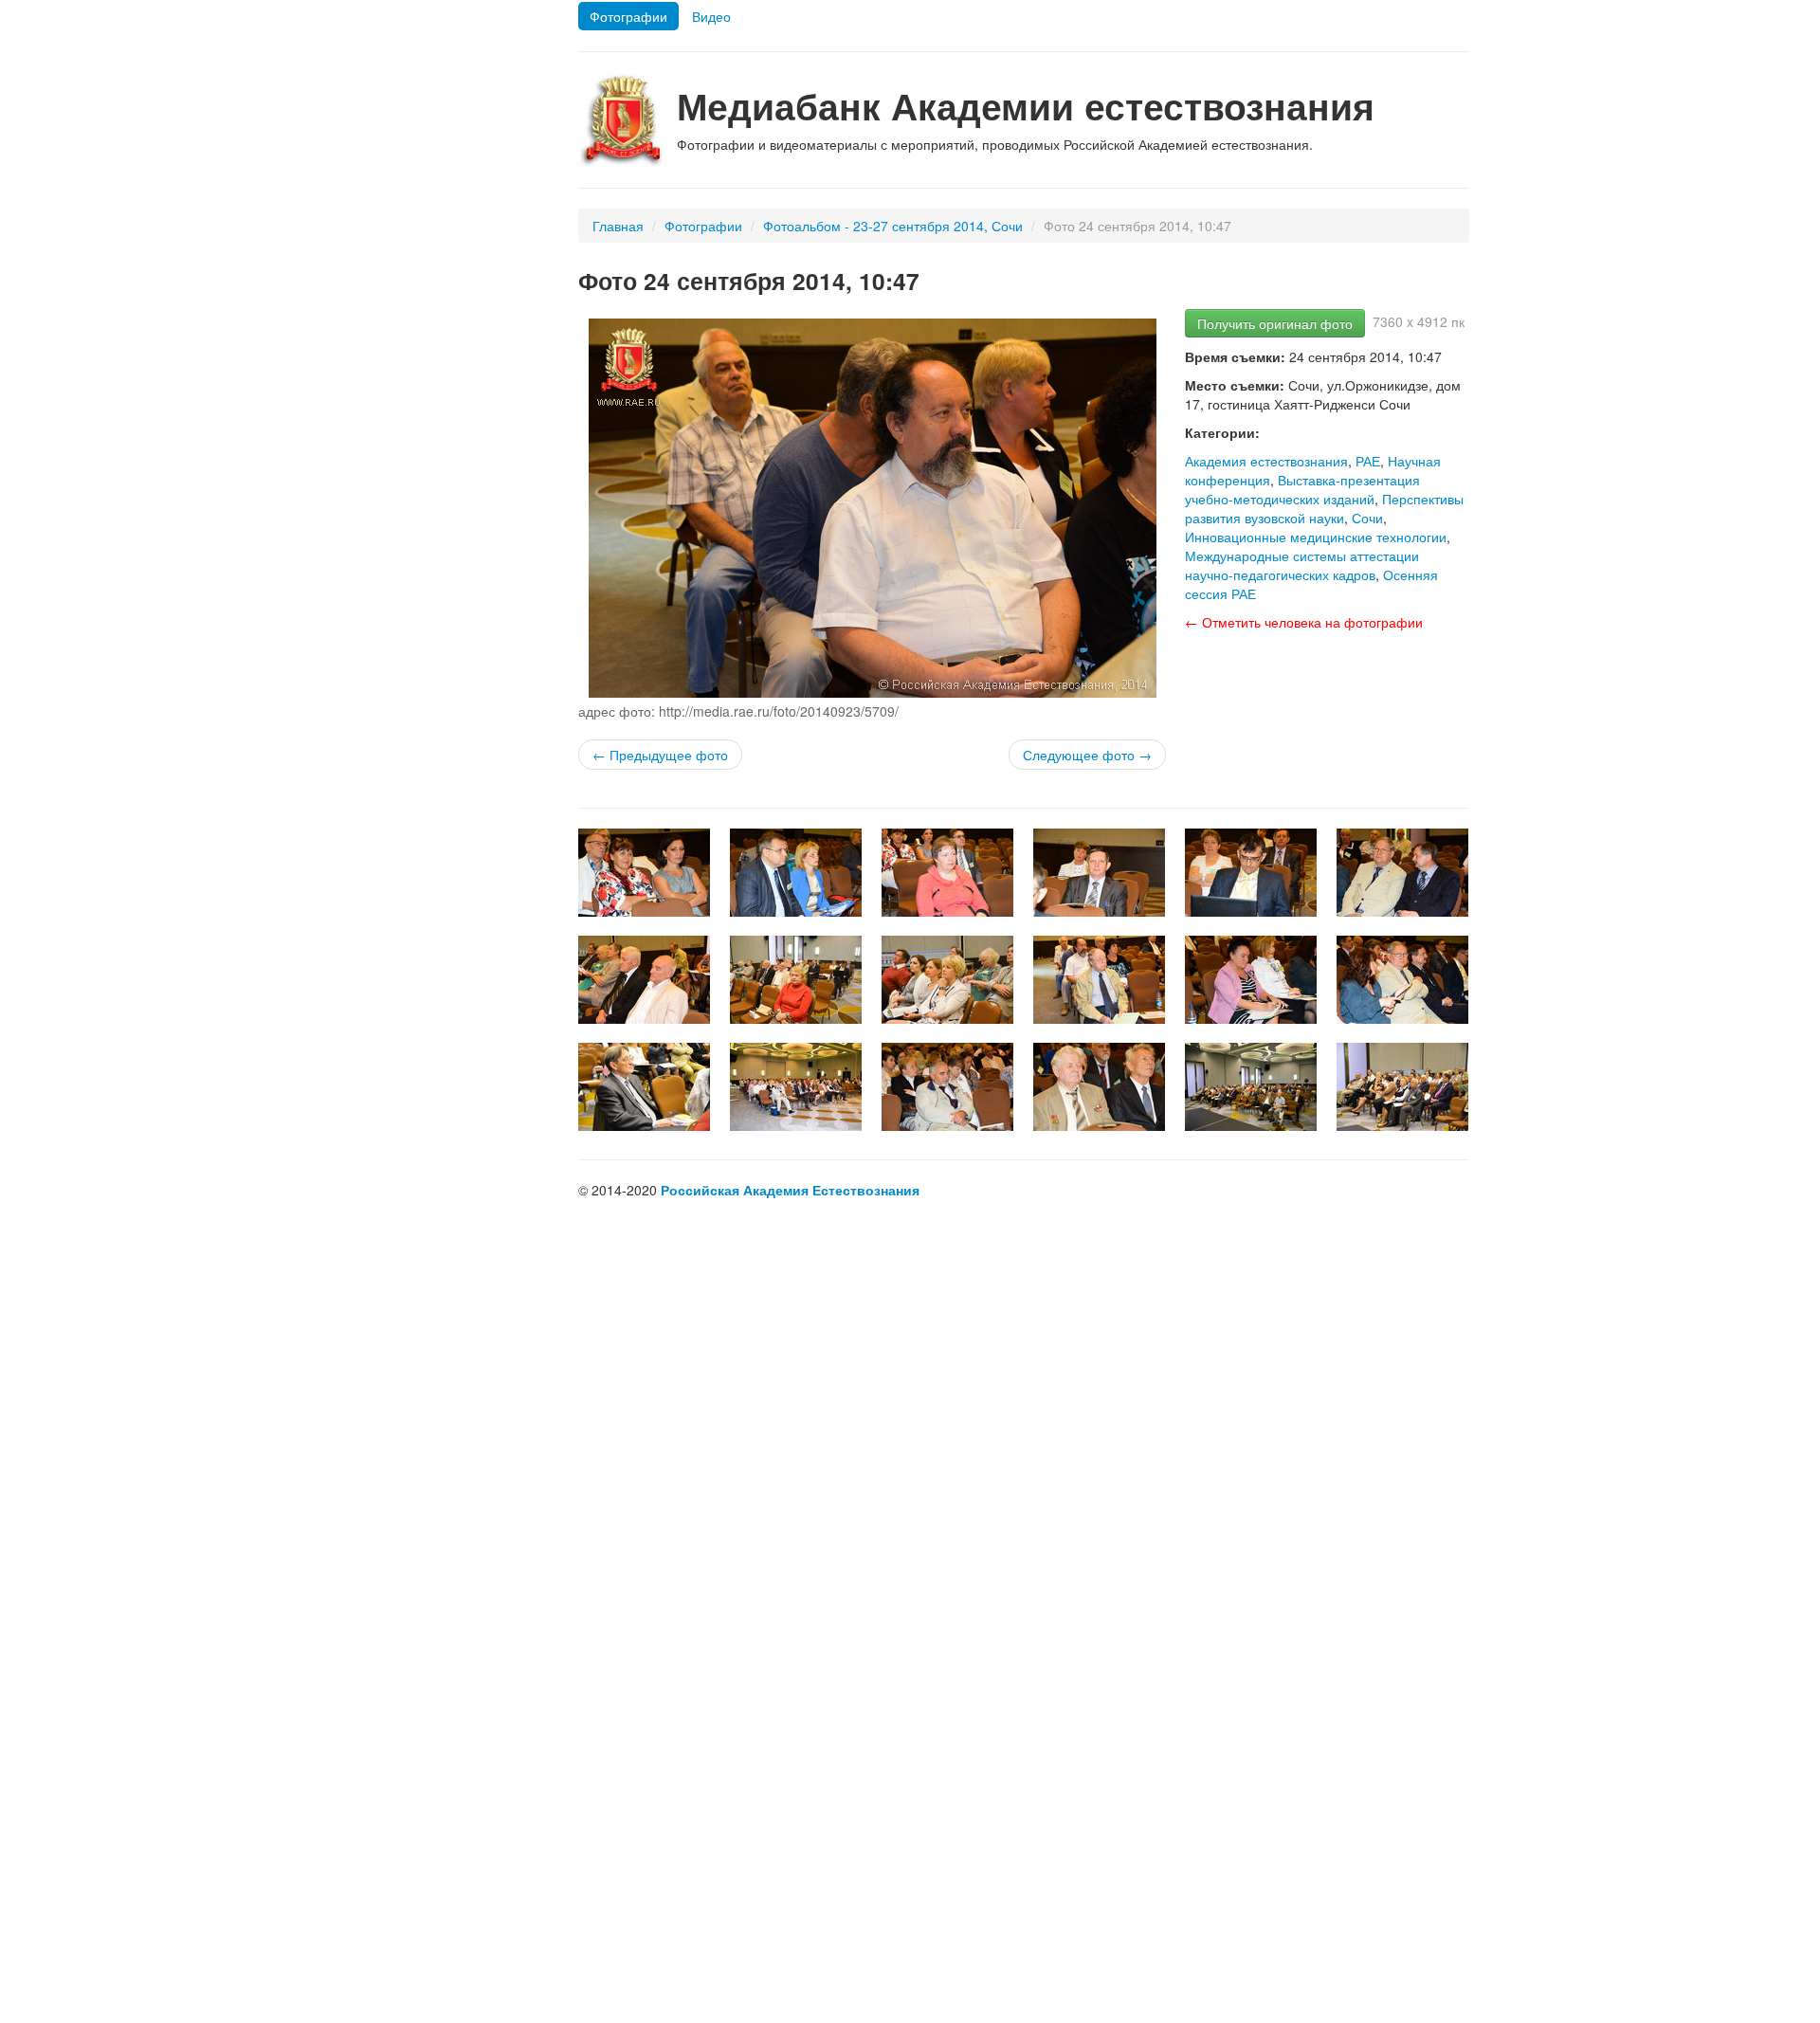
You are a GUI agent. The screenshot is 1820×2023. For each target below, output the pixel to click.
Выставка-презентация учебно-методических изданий (1302, 489)
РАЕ (1368, 461)
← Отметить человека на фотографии (1304, 622)
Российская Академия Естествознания (790, 1190)
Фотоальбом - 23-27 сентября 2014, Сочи (893, 226)
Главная (618, 226)
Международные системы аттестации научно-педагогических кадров (1302, 565)
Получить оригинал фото (1275, 323)
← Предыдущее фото (660, 755)
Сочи (1367, 518)
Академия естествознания (1266, 461)
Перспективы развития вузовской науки (1324, 508)
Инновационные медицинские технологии (1316, 537)
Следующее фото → (1087, 755)
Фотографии (628, 16)
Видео (711, 16)
